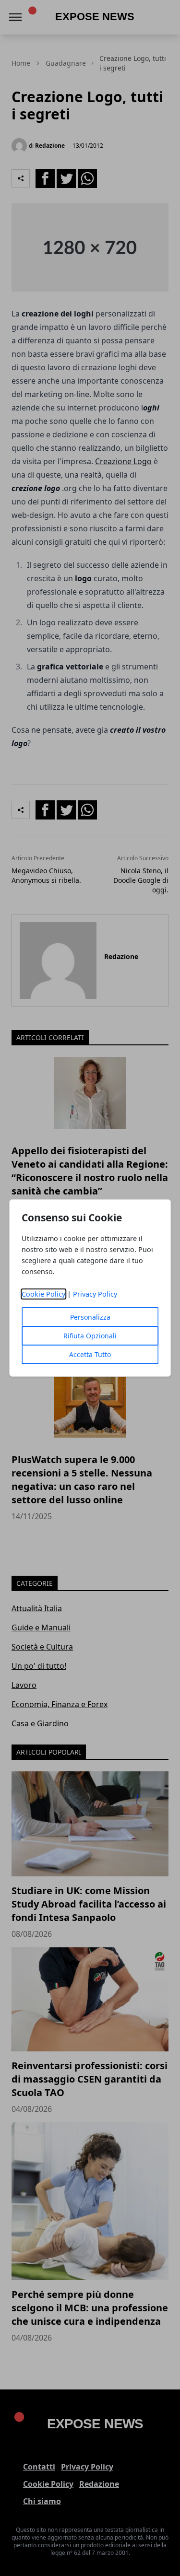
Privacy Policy (95, 1294)
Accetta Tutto (90, 1354)
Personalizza (90, 1317)
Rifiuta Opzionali (90, 1336)
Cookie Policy (43, 1294)
